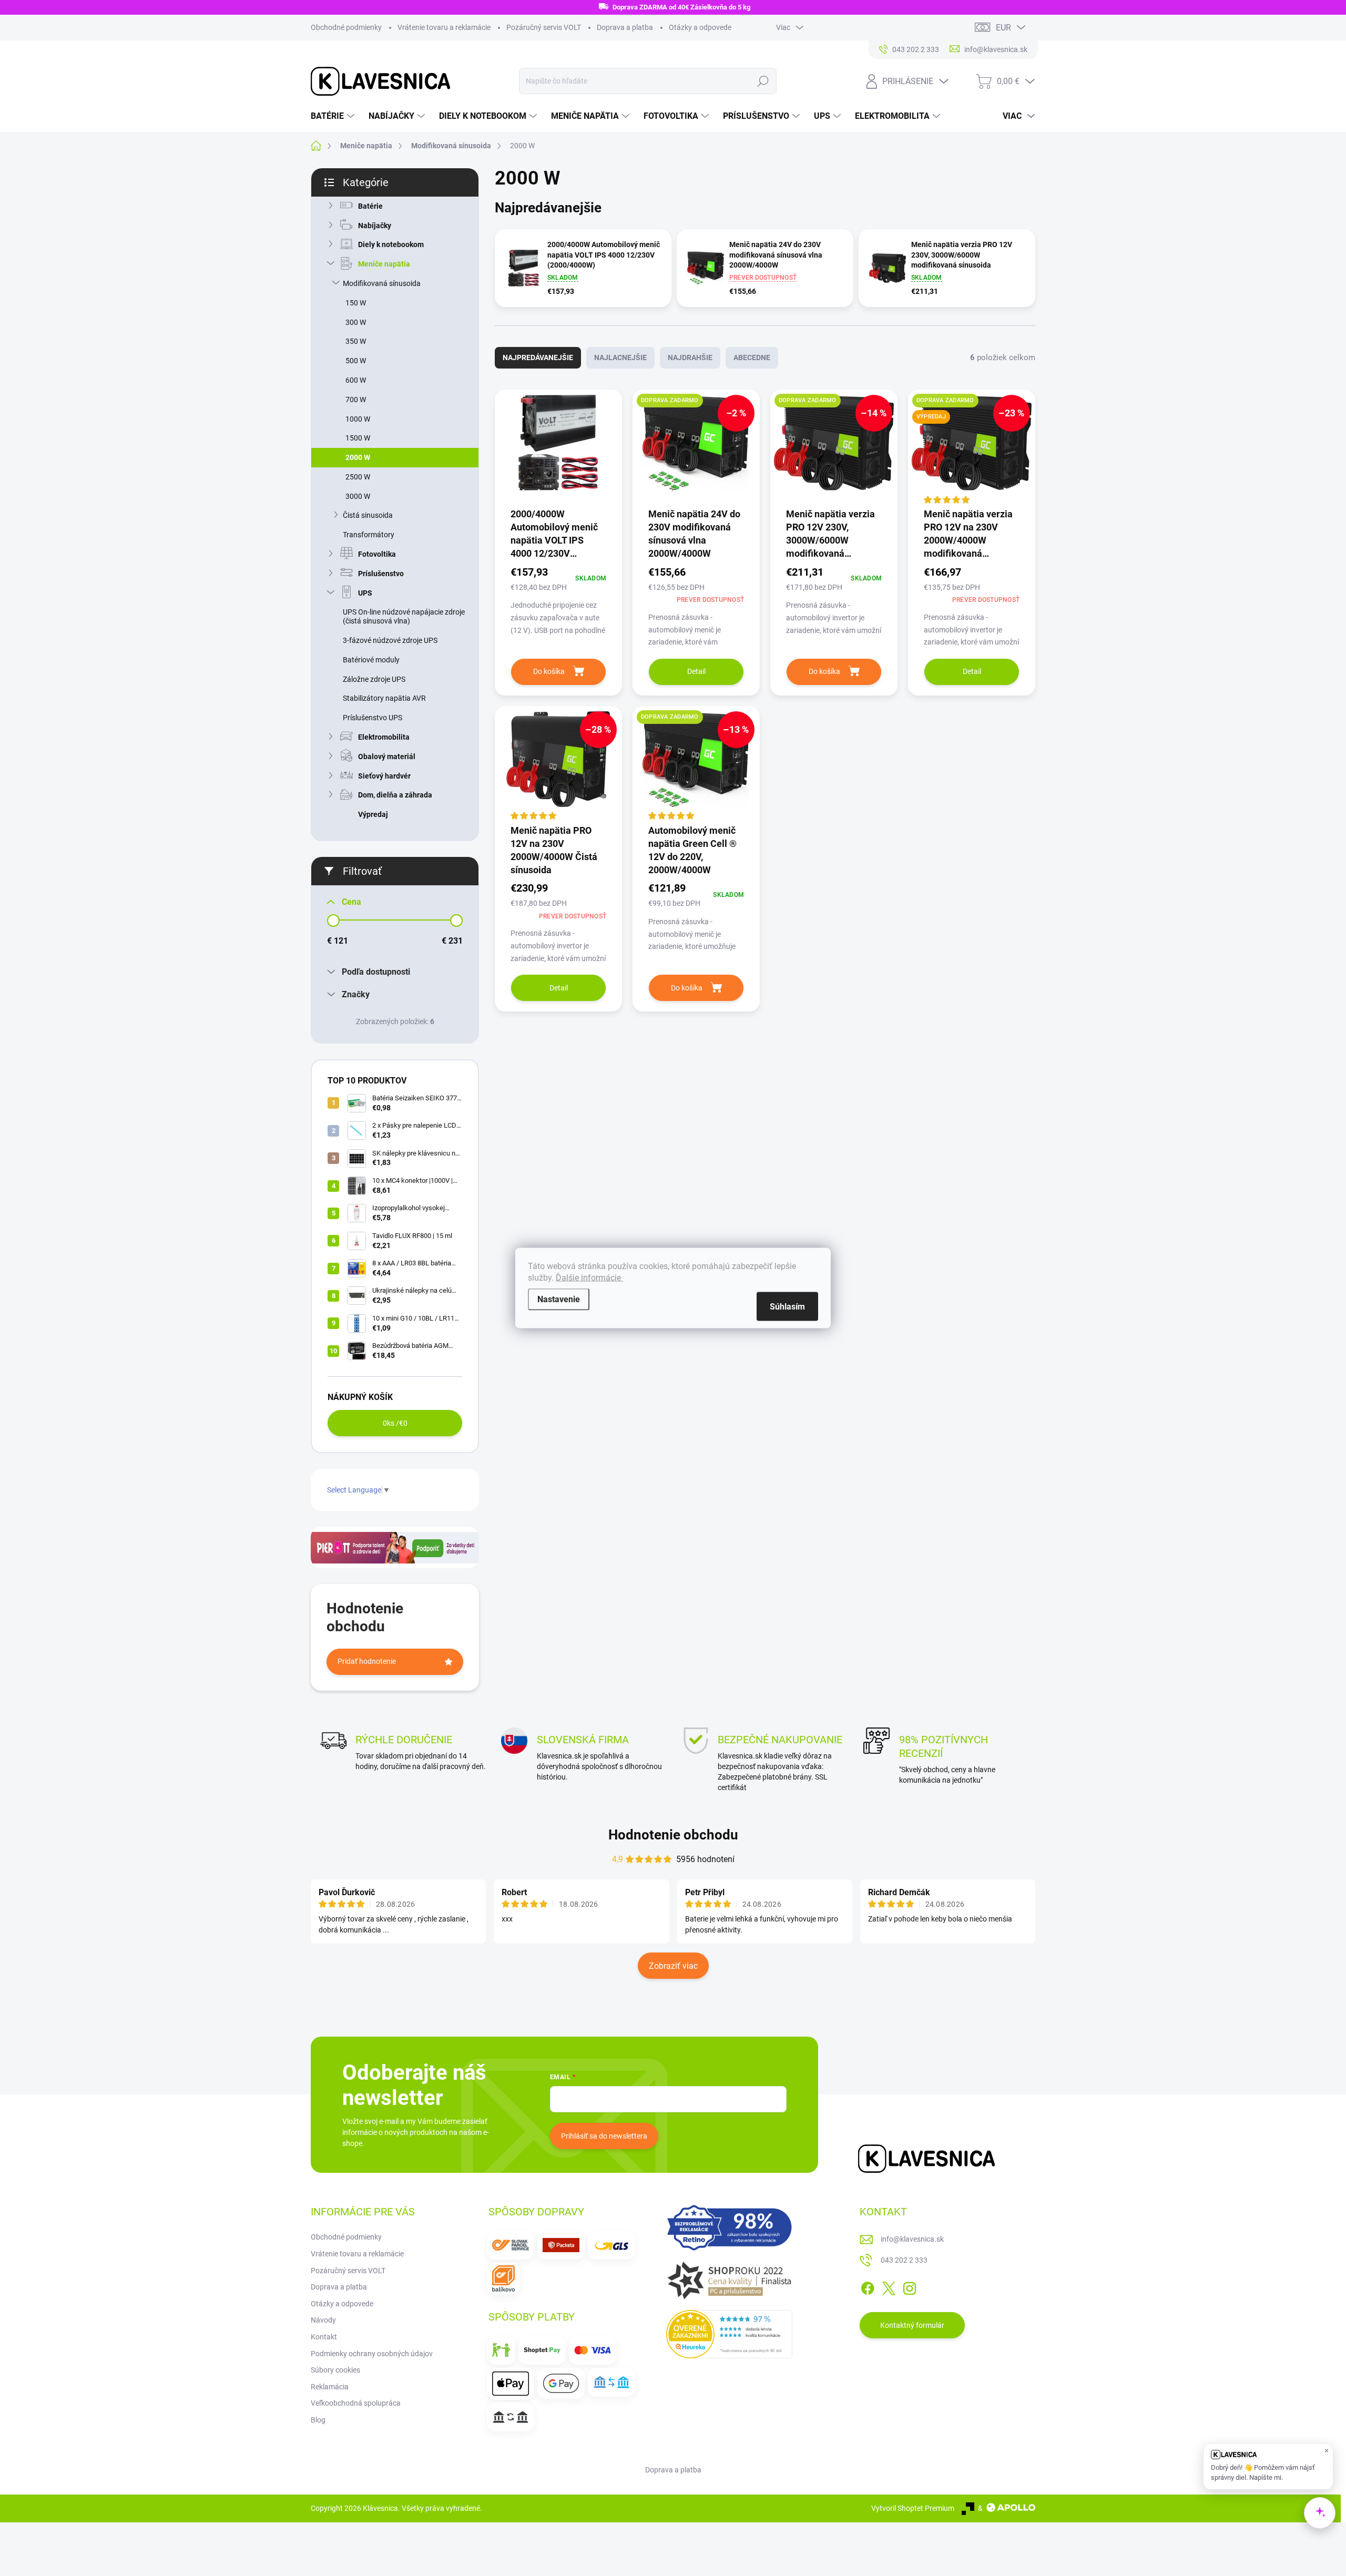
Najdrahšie (690, 357)
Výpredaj (373, 814)
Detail (696, 671)
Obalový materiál (387, 757)
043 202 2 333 (904, 2260)
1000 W (358, 419)
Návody (323, 2320)
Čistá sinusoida (368, 515)
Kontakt (324, 2337)
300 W (356, 322)
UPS (365, 593)
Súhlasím (787, 1307)
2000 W (358, 457)
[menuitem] (334, 116)
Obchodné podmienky (346, 27)
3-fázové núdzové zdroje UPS (390, 640)
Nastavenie (559, 1299)
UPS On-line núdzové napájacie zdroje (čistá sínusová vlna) (404, 616)
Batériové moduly (371, 660)
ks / (395, 1423)
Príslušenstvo (381, 574)
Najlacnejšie (620, 357)
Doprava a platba (625, 27)
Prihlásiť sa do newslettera (604, 2136)
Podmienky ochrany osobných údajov (372, 2354)
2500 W (358, 477)
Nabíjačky (375, 226)
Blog (318, 2420)
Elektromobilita (384, 737)
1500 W (358, 438)
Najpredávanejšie (538, 357)
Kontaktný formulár (912, 2325)
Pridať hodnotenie (367, 1661)
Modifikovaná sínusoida (382, 283)
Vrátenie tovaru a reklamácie (444, 27)
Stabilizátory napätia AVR (384, 698)
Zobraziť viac (673, 1966)
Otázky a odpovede (700, 27)
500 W (356, 361)
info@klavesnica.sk (912, 2239)
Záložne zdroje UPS (374, 679)
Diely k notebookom (391, 244)
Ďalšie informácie (589, 1278)
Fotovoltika (377, 554)
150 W (356, 303)
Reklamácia (330, 2387)
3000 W (358, 496)
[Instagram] (910, 2287)
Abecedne (752, 357)
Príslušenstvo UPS (373, 718)
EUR (1003, 28)
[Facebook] (868, 2287)
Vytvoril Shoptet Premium (913, 2508)
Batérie (370, 206)
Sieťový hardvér (384, 776)
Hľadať (763, 81)
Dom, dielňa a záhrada (395, 795)
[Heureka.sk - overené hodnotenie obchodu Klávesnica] (729, 2334)
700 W (356, 400)
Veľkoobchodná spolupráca (356, 2403)
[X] (889, 2287)
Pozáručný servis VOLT (544, 27)
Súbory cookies (335, 2370)
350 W (356, 341)
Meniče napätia (384, 264)
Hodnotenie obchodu (673, 1835)
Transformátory (369, 535)
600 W (356, 380)
